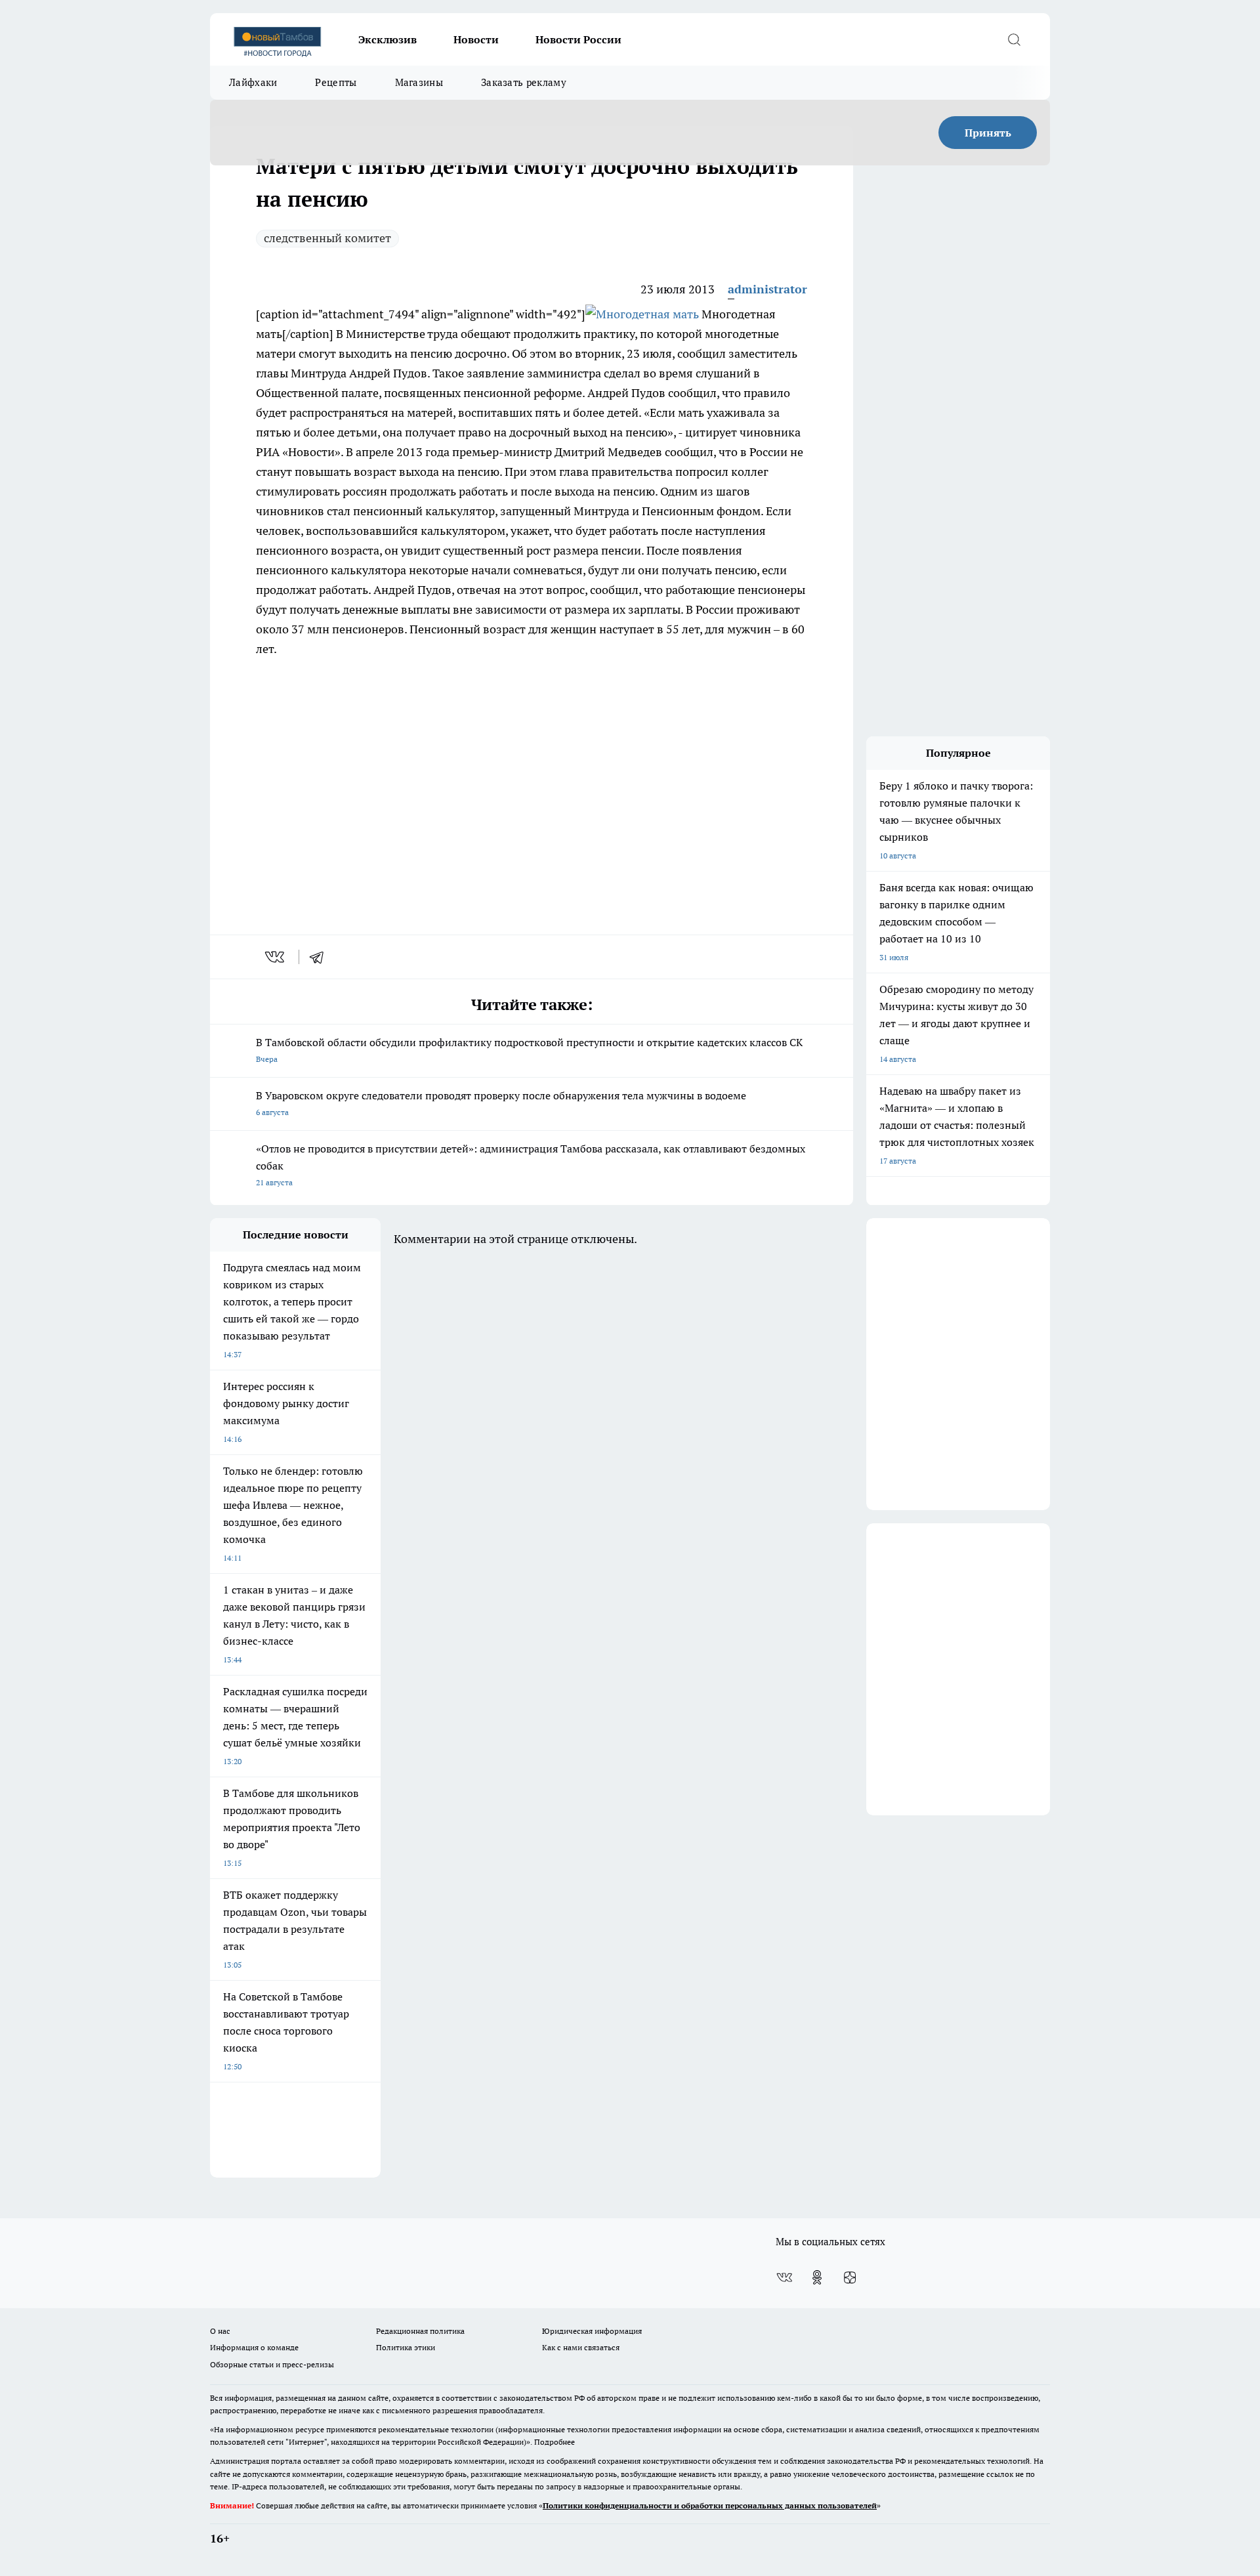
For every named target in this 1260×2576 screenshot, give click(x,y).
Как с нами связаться (581, 2347)
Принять (988, 133)
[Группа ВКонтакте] (784, 2277)
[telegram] (321, 957)
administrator (767, 289)
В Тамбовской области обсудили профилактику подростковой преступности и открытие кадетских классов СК (529, 1050)
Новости (476, 39)
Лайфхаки (253, 82)
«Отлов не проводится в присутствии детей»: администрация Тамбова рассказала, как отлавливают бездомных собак (531, 1165)
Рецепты (336, 82)
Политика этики (406, 2347)
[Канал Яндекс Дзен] (850, 2277)
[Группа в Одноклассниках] (817, 2277)
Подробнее (555, 2442)
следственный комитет (327, 238)
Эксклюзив (388, 39)
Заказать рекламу (524, 82)
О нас (220, 2331)
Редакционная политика (420, 2331)
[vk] (276, 957)
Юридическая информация (592, 2331)
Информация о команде (254, 2347)
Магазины (419, 82)
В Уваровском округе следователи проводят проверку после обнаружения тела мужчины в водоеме (501, 1103)
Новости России (578, 39)
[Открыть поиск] (1014, 39)
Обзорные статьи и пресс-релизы (272, 2364)
